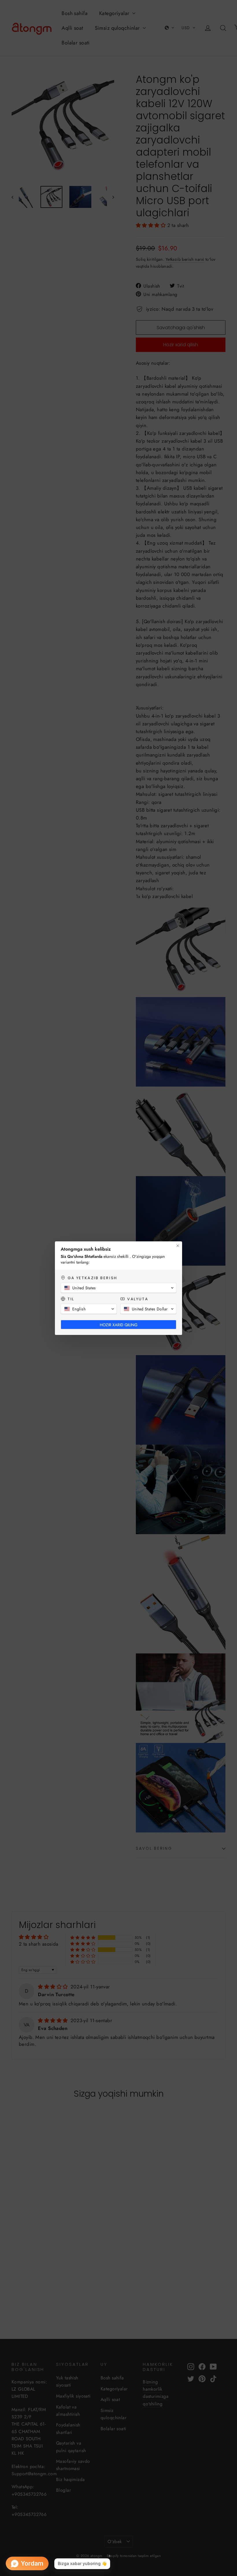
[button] (118, 1288)
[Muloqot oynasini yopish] (178, 1246)
